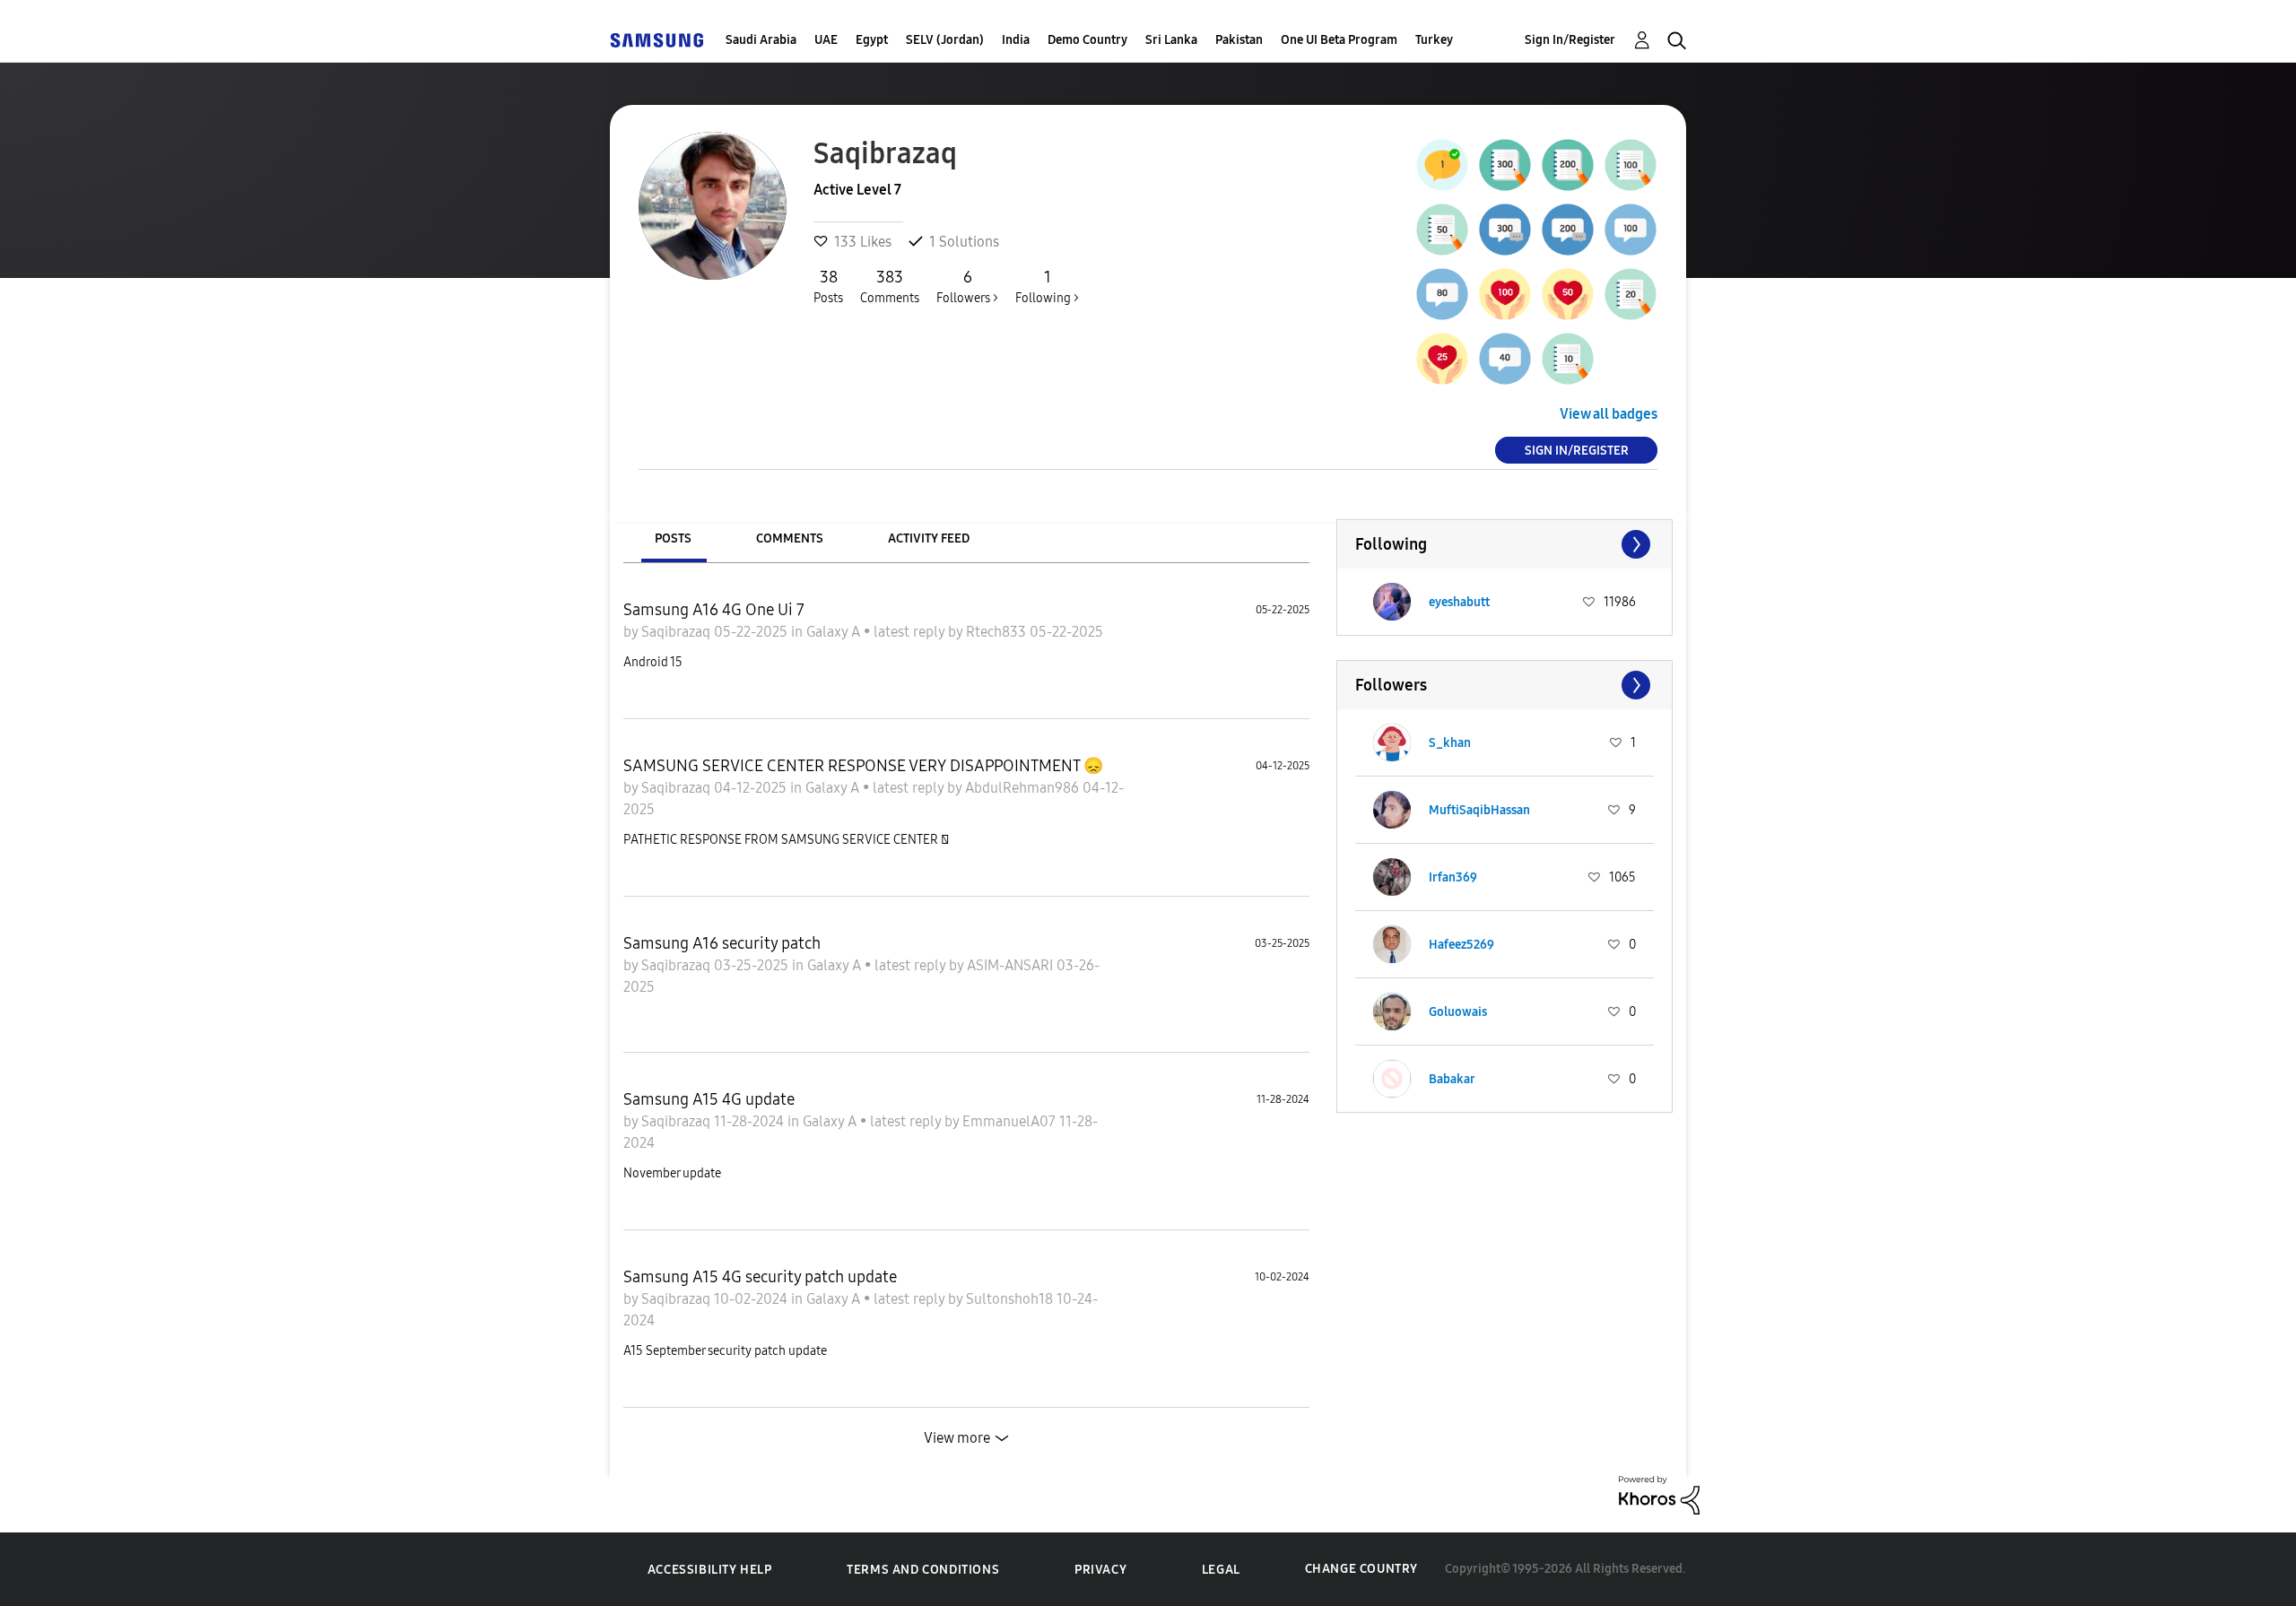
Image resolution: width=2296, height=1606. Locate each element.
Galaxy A (835, 632)
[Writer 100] (1631, 165)
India (1016, 40)
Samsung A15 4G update (709, 1099)
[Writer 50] (1442, 230)
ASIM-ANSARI (1012, 965)
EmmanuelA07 (1011, 1121)
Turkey (1434, 40)
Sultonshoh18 (1011, 1299)
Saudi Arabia (761, 40)
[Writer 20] (1631, 294)
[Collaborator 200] (1568, 230)
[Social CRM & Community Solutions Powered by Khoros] (1659, 1493)
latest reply (911, 632)
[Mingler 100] (1631, 230)
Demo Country (1087, 40)
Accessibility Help (710, 1570)
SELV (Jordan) (945, 40)
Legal (1221, 1570)
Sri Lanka (1171, 40)
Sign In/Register (1570, 40)
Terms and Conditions (923, 1570)
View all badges (1609, 414)
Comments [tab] (790, 538)
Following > (1047, 286)
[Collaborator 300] (1505, 230)
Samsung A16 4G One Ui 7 (714, 610)
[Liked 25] (1442, 359)
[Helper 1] (1442, 165)
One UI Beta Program (1339, 40)
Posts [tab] (673, 538)
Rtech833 (998, 632)
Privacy (1100, 1570)
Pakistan (1239, 40)
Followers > (967, 286)
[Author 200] (1568, 165)
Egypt (872, 40)
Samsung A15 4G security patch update (760, 1277)
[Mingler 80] (1442, 294)
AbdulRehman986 (1024, 788)
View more (957, 1438)
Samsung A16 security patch (722, 943)
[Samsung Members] (657, 40)
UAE (826, 40)
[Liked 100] (1505, 294)
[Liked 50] (1568, 294)
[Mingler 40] (1505, 359)
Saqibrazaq (678, 632)
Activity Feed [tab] (929, 538)
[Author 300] (1505, 165)
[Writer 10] (1568, 359)
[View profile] (1392, 602)
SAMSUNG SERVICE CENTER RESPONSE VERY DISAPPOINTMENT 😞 (863, 766)
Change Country (1361, 1569)
